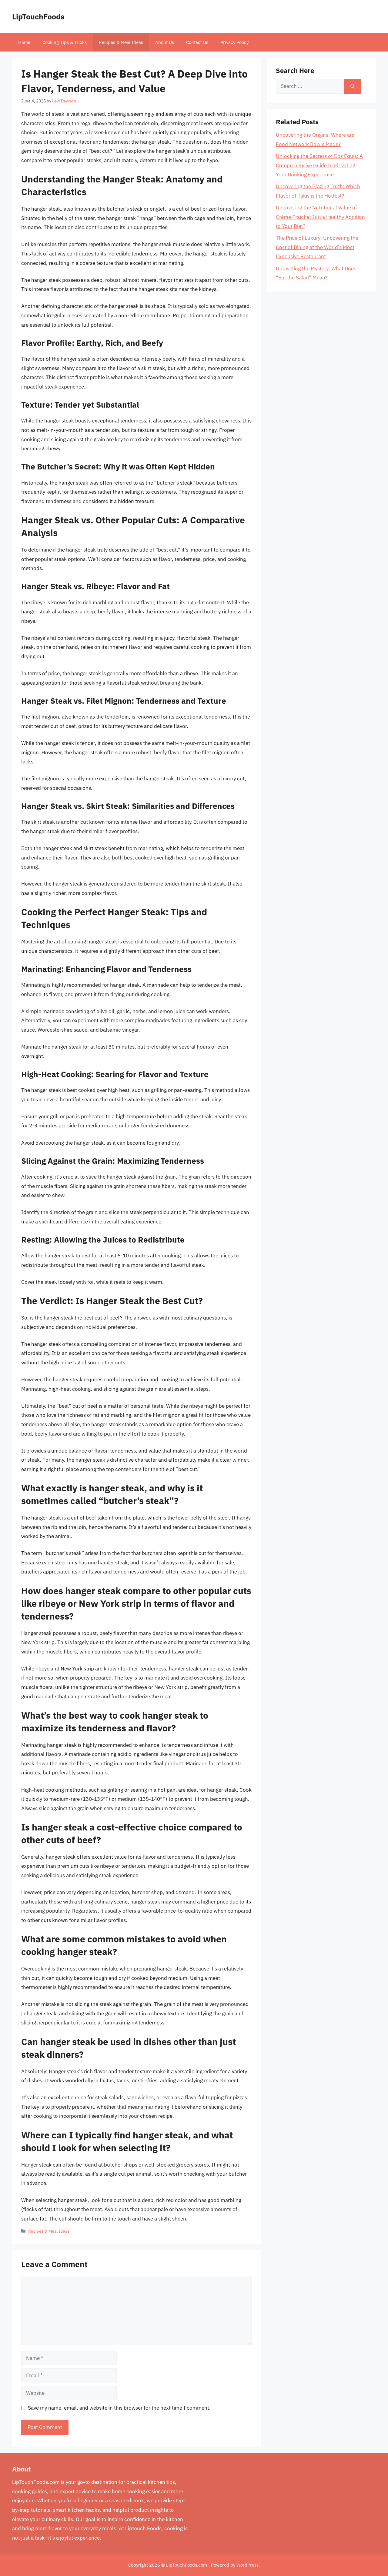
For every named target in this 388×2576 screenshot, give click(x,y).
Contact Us (197, 42)
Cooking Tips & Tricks (65, 42)
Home (24, 42)
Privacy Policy (234, 42)
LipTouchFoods (38, 17)
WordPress (248, 2565)
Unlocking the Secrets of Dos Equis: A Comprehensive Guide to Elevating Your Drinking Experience (319, 165)
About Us (165, 42)
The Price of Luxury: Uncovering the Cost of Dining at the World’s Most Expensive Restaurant (317, 247)
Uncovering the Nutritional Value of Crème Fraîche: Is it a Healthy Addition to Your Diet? (320, 217)
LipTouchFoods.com (187, 2565)
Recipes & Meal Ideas (121, 42)
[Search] (353, 86)
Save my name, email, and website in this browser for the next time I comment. (119, 2408)
